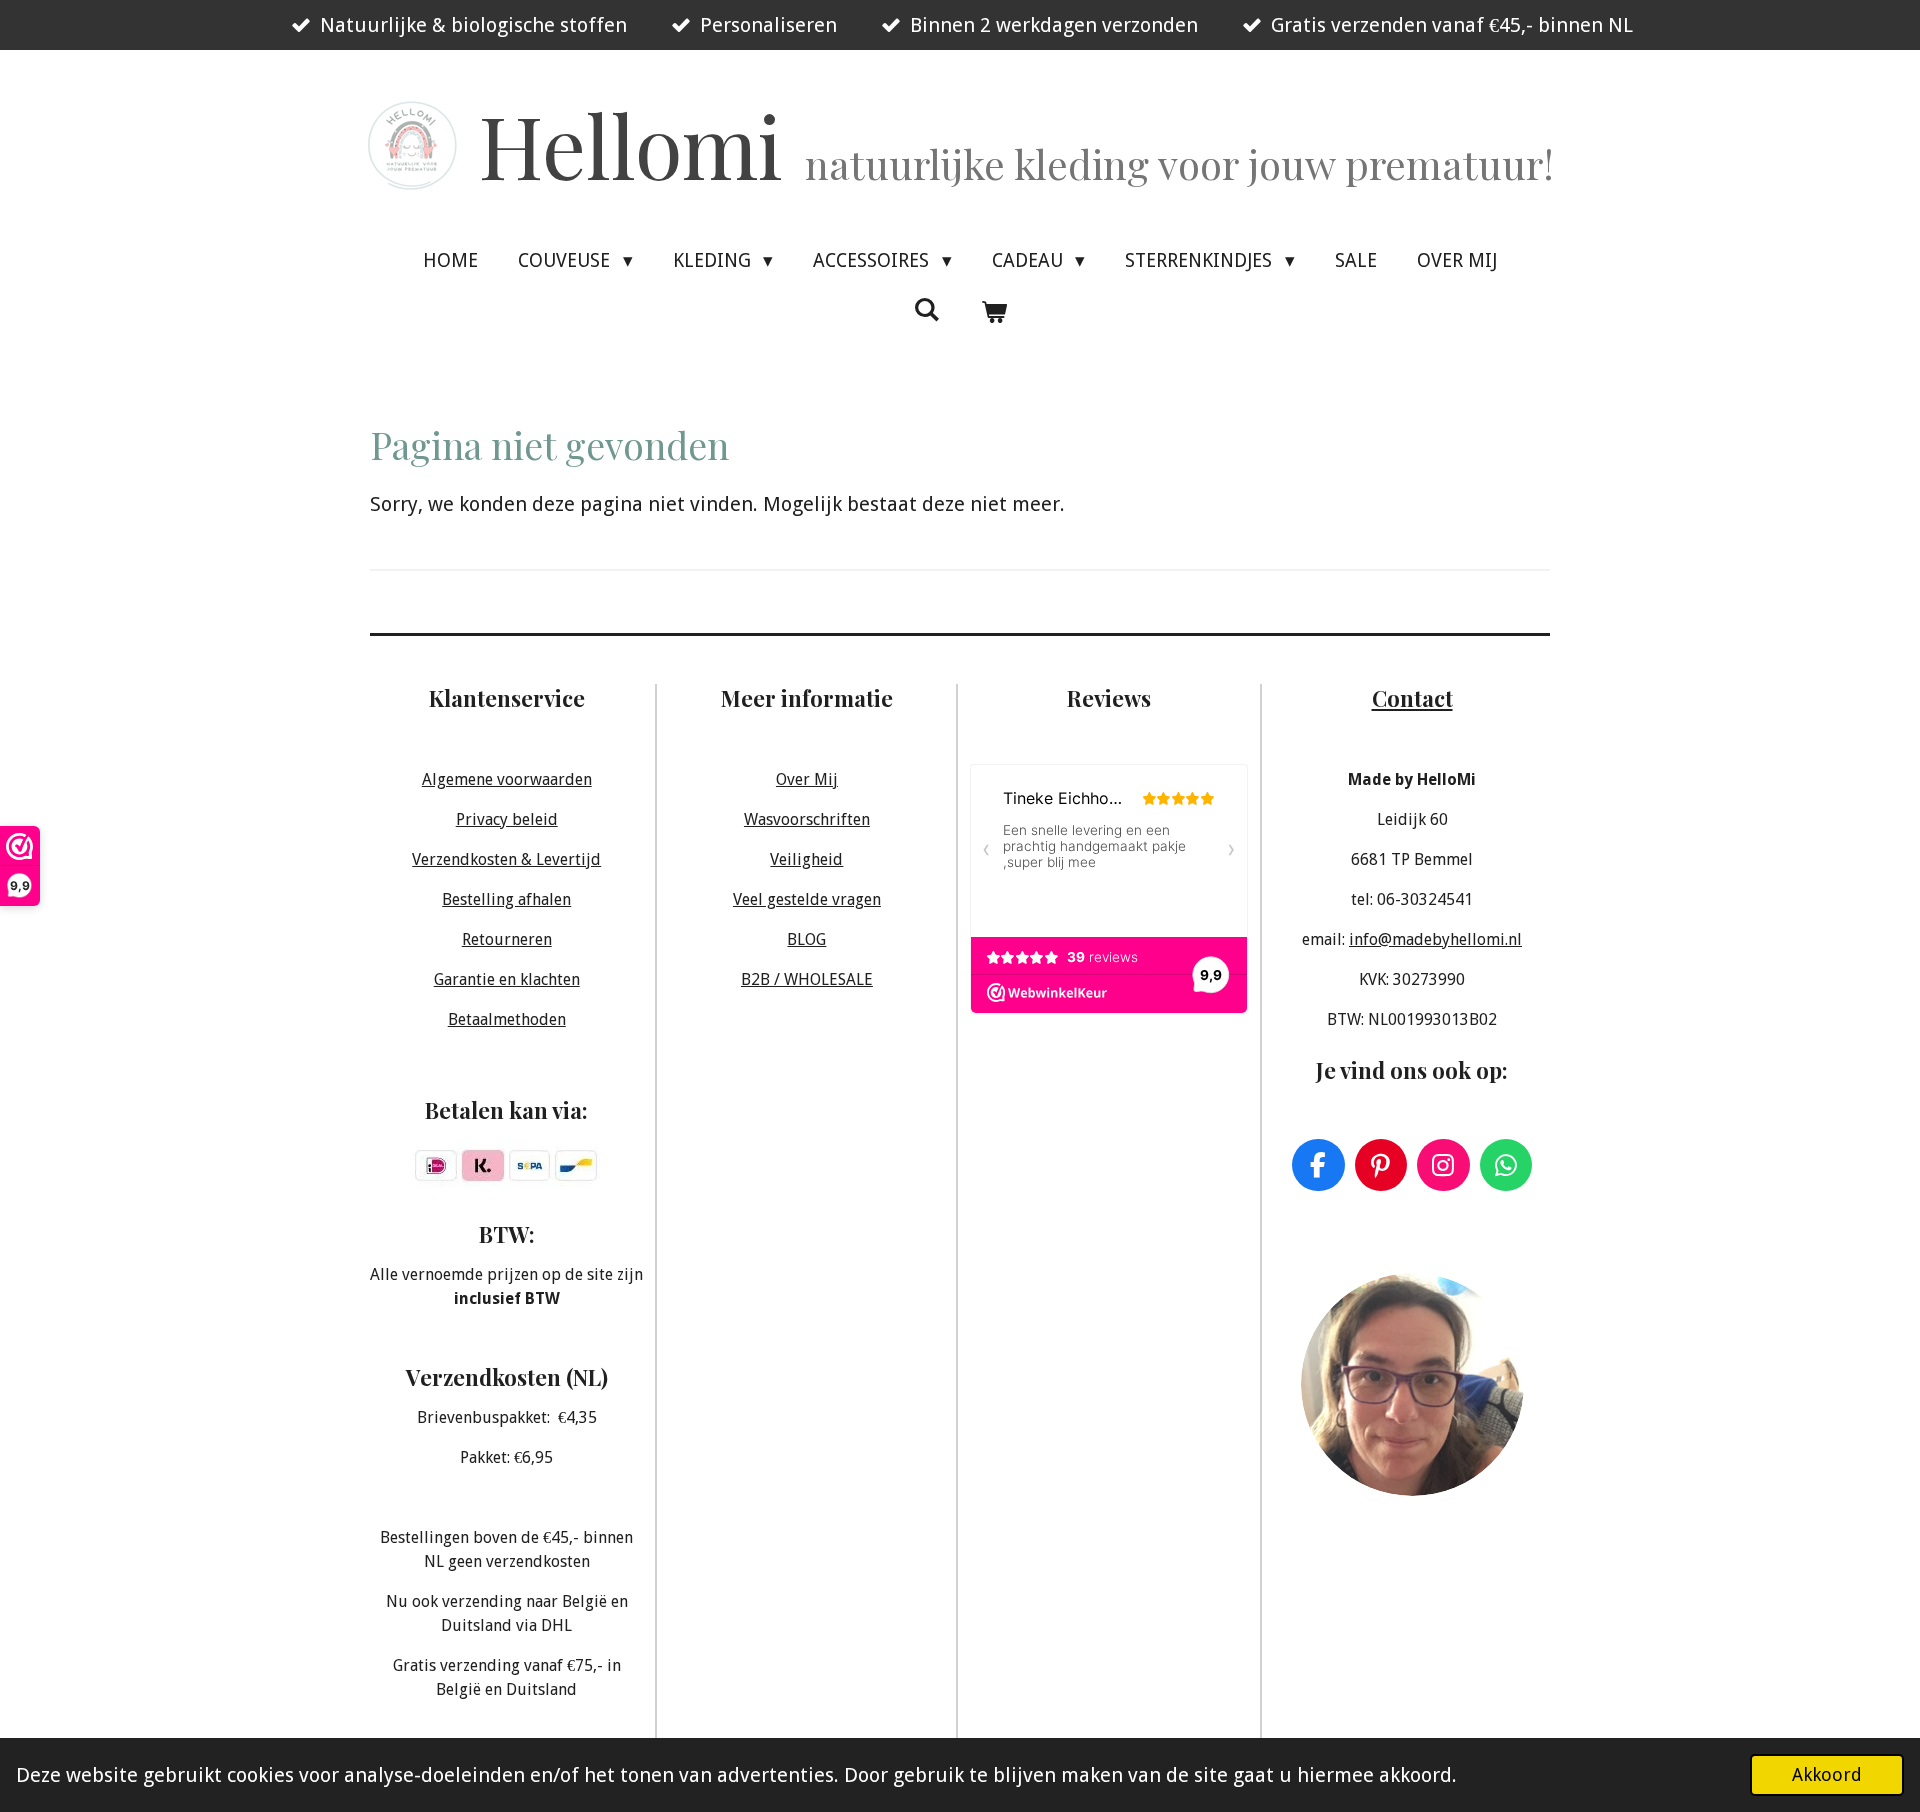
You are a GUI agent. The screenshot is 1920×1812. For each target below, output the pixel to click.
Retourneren (507, 939)
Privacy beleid (507, 819)
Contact (1412, 697)
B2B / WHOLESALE (807, 979)
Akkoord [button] (1827, 1774)
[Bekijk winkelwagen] (993, 312)
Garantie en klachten (507, 979)
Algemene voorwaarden (507, 779)
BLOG (806, 939)
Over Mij (807, 779)
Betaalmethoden (507, 1019)
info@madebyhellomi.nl (1435, 939)
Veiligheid (806, 859)
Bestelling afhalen (506, 899)
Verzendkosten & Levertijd (506, 859)
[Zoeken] (926, 309)
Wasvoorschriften (807, 819)
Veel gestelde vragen (807, 899)
